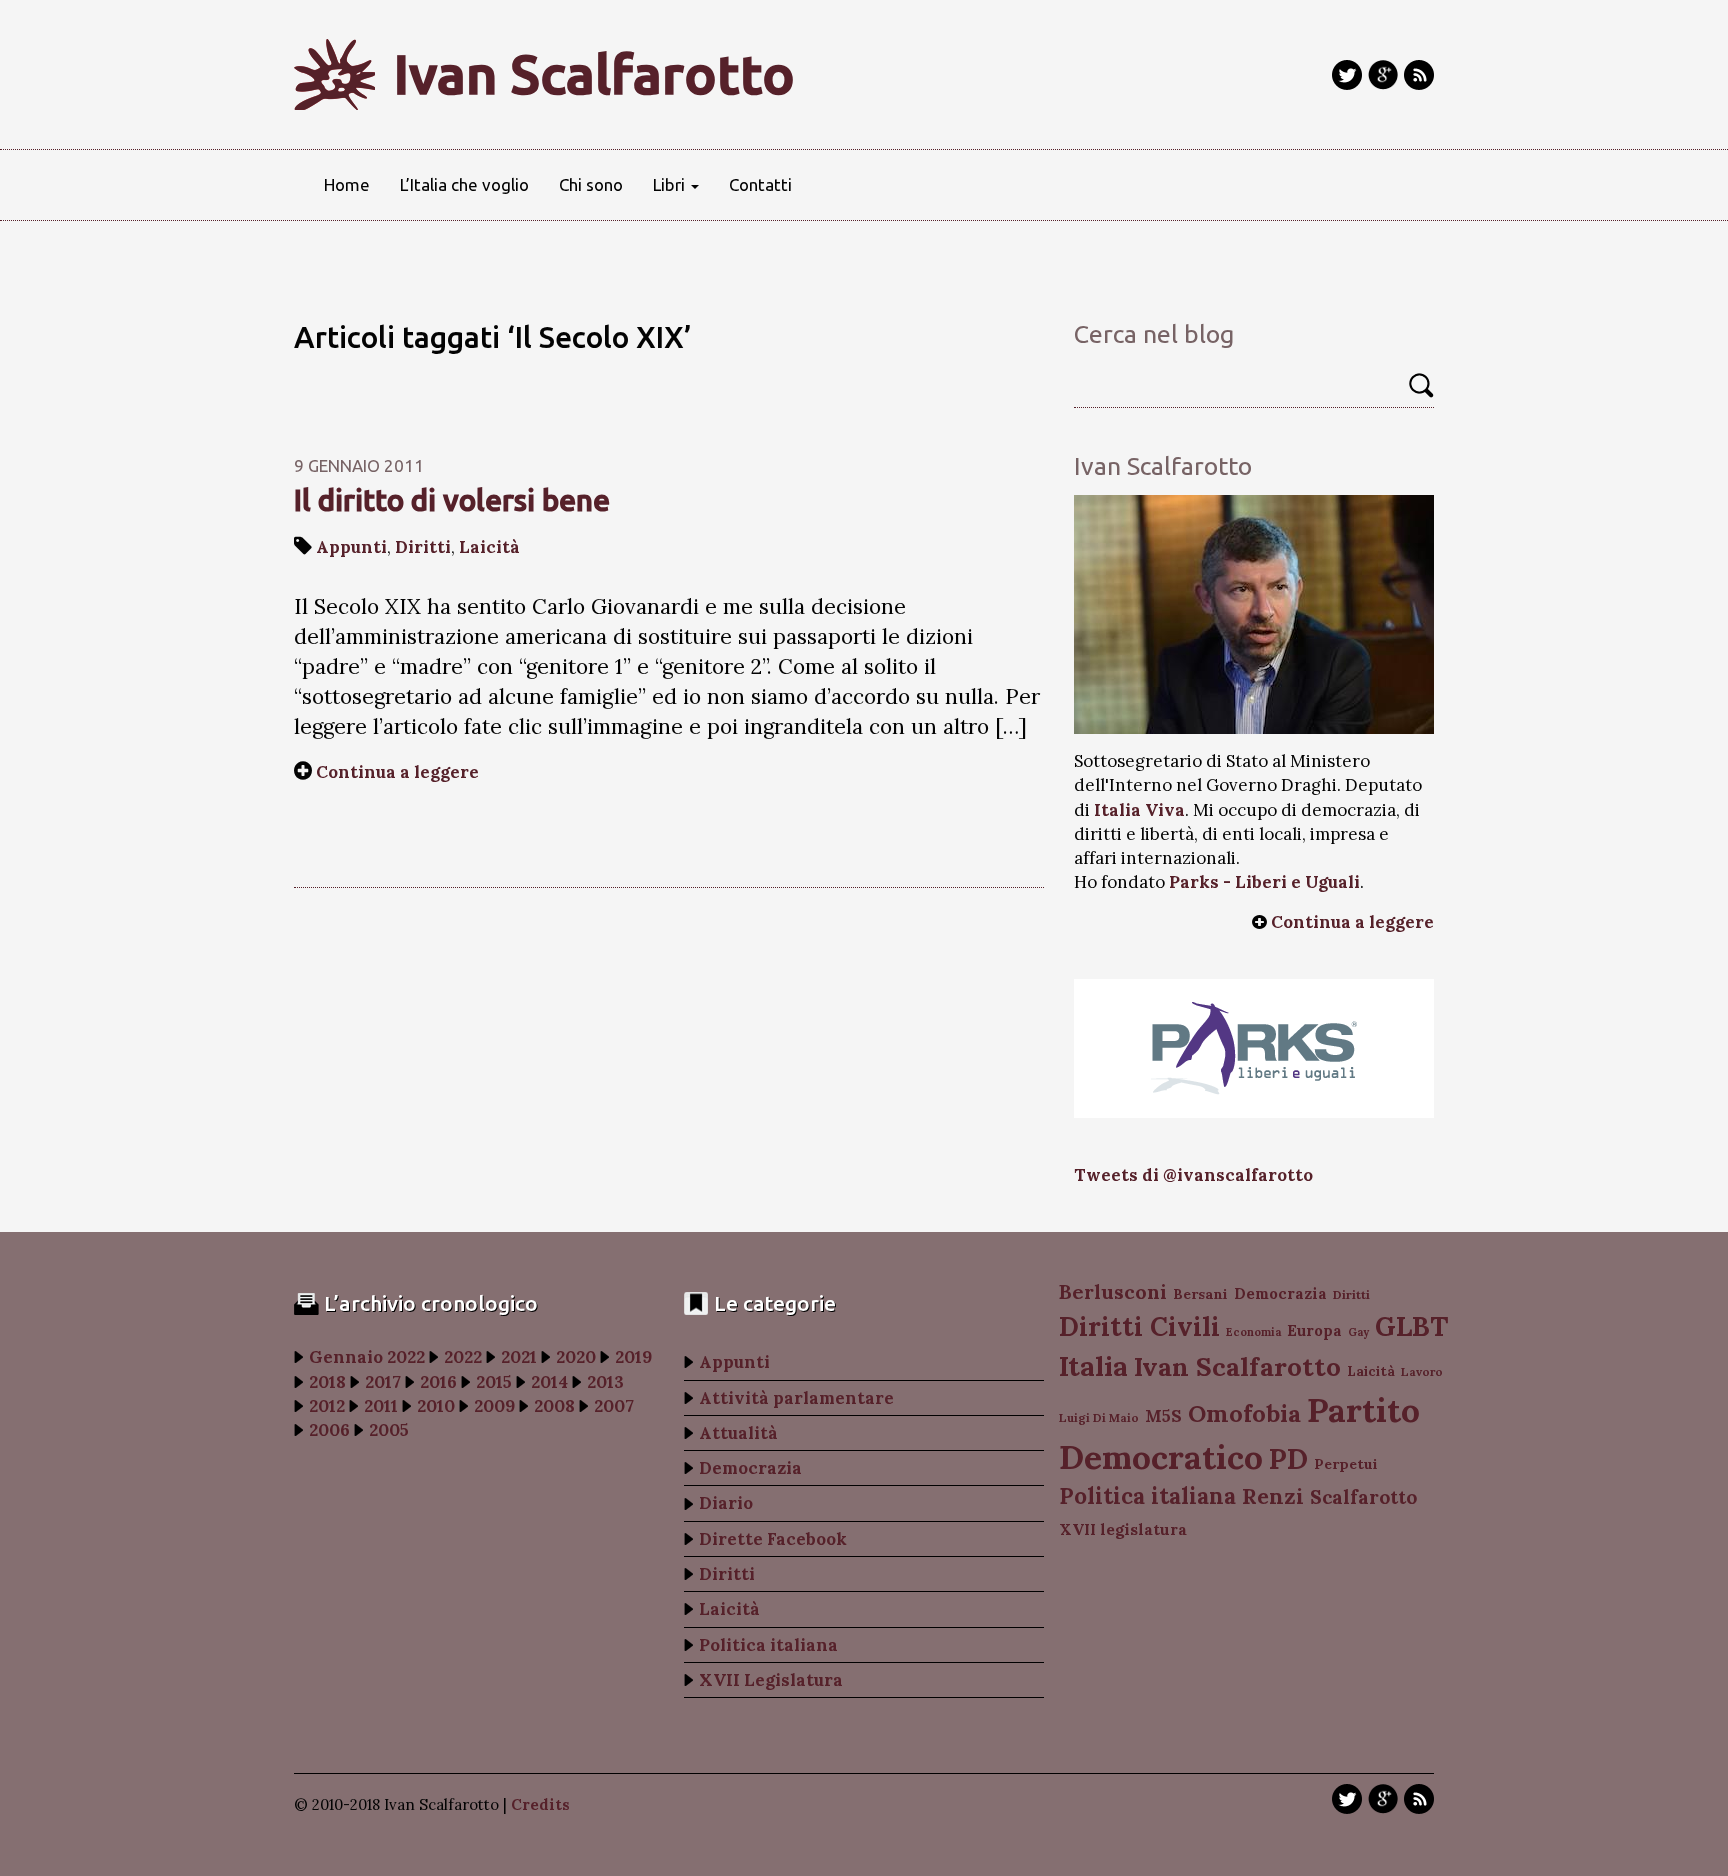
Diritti (423, 547)
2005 (389, 1430)
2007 (614, 1406)
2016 (438, 1382)
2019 (633, 1357)
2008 (554, 1406)
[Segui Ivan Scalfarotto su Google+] (1383, 75)
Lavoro (1422, 1371)
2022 (463, 1357)
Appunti (351, 547)
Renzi (1273, 1496)
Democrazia (750, 1468)
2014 (549, 1382)
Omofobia (1244, 1413)
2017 (383, 1382)
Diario (726, 1503)
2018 (327, 1382)
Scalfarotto (1363, 1497)
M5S (1163, 1416)
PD (1288, 1459)
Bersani (1200, 1294)
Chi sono (591, 184)
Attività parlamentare (796, 1398)
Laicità (489, 547)
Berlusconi (1113, 1291)
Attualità (738, 1433)
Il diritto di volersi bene (452, 500)
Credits (540, 1804)
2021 (519, 1357)
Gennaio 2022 (367, 1357)
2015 (494, 1382)
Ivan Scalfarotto (594, 74)
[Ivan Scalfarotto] (1254, 614)
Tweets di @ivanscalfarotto (1193, 1175)
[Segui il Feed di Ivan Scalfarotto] (1419, 75)
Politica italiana (768, 1645)
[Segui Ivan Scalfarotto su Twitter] (1347, 75)
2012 (327, 1406)
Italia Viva (1139, 810)
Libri (671, 184)
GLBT (1411, 1326)
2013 (605, 1382)
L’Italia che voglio (464, 184)
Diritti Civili (1139, 1326)
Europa (1314, 1330)
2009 (494, 1406)
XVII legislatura (1123, 1529)
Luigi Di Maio (1099, 1417)
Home (347, 184)
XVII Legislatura (771, 1680)
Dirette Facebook (773, 1539)
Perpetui (1346, 1464)
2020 (576, 1357)
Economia (1253, 1332)
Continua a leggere (397, 772)
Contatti (760, 184)
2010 (436, 1406)
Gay (1358, 1332)
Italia (1093, 1365)
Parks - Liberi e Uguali (1264, 882)
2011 (381, 1406)
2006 (329, 1430)
